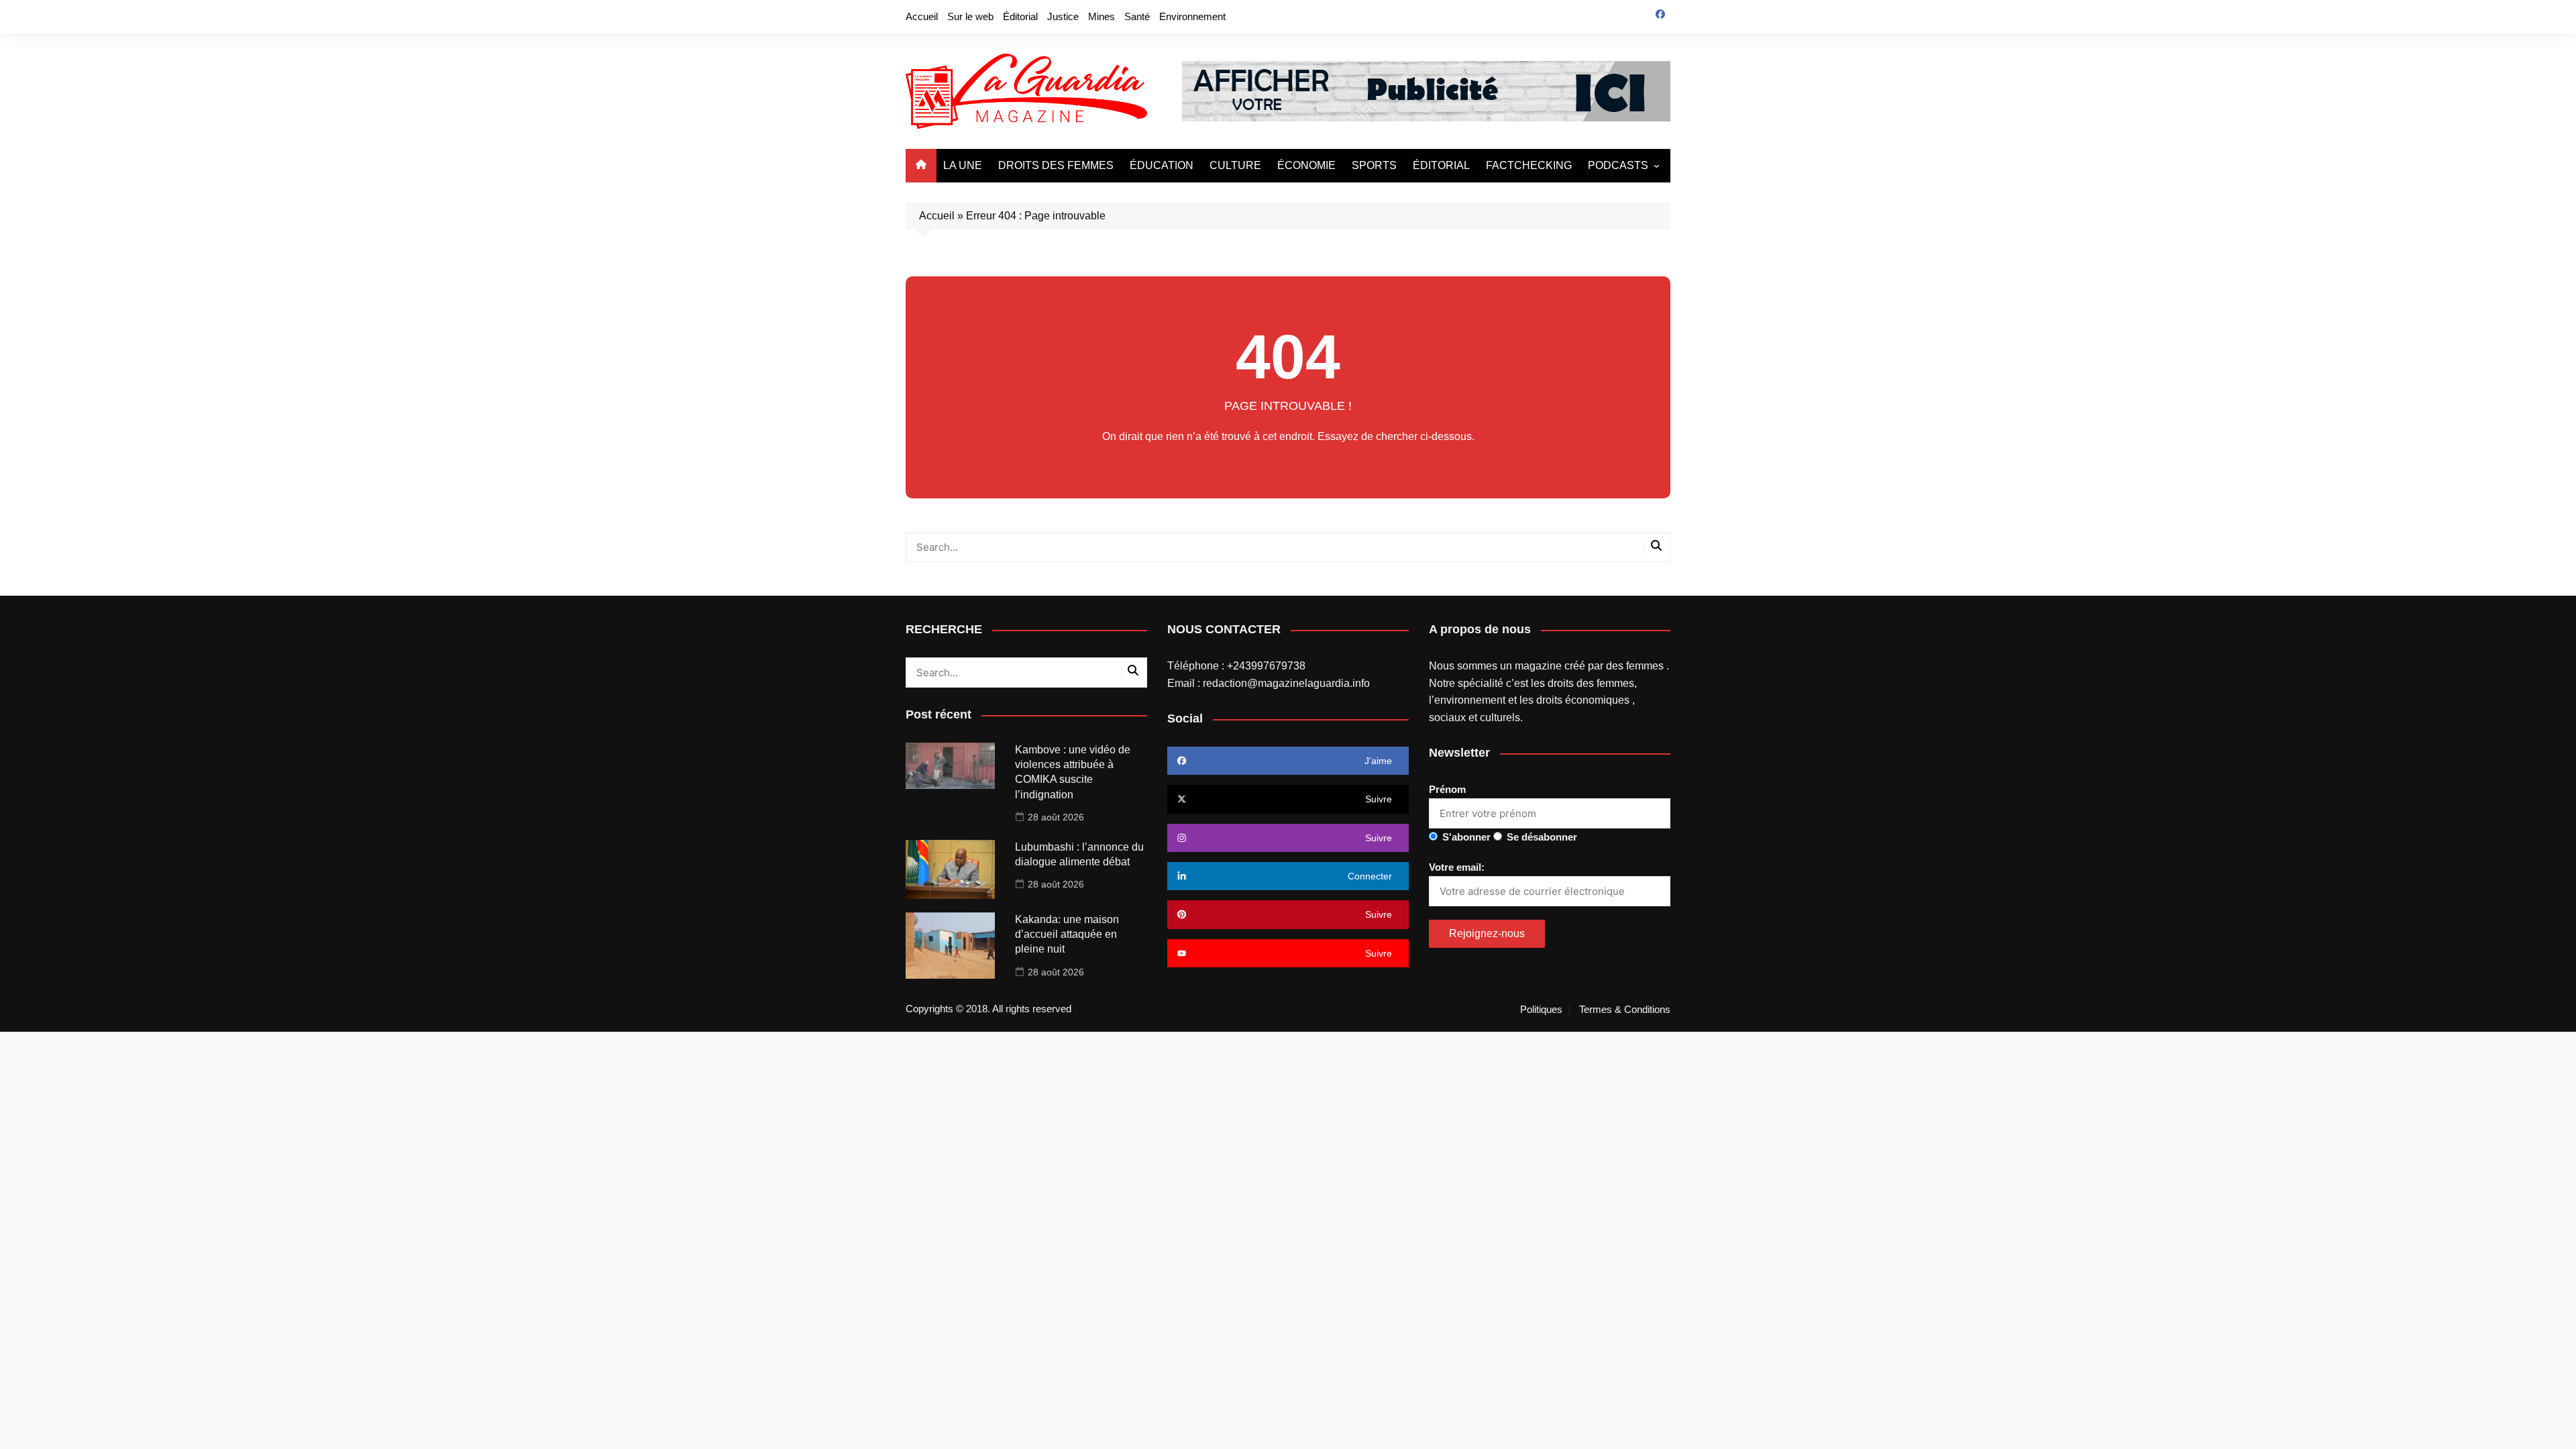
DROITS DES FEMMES (1056, 165)
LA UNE (963, 165)
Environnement (1192, 16)
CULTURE (1235, 165)
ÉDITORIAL (1441, 165)
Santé (1137, 16)
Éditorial (1020, 16)
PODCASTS (1618, 165)
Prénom (1447, 789)
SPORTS (1374, 165)
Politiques (1541, 1010)
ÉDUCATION (1162, 165)
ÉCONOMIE (1306, 165)
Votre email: (1457, 867)
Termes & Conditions (1625, 1010)
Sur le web (970, 16)
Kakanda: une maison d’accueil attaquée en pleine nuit (1067, 934)
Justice (1063, 16)
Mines (1102, 16)
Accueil (922, 16)
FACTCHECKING (1529, 165)
